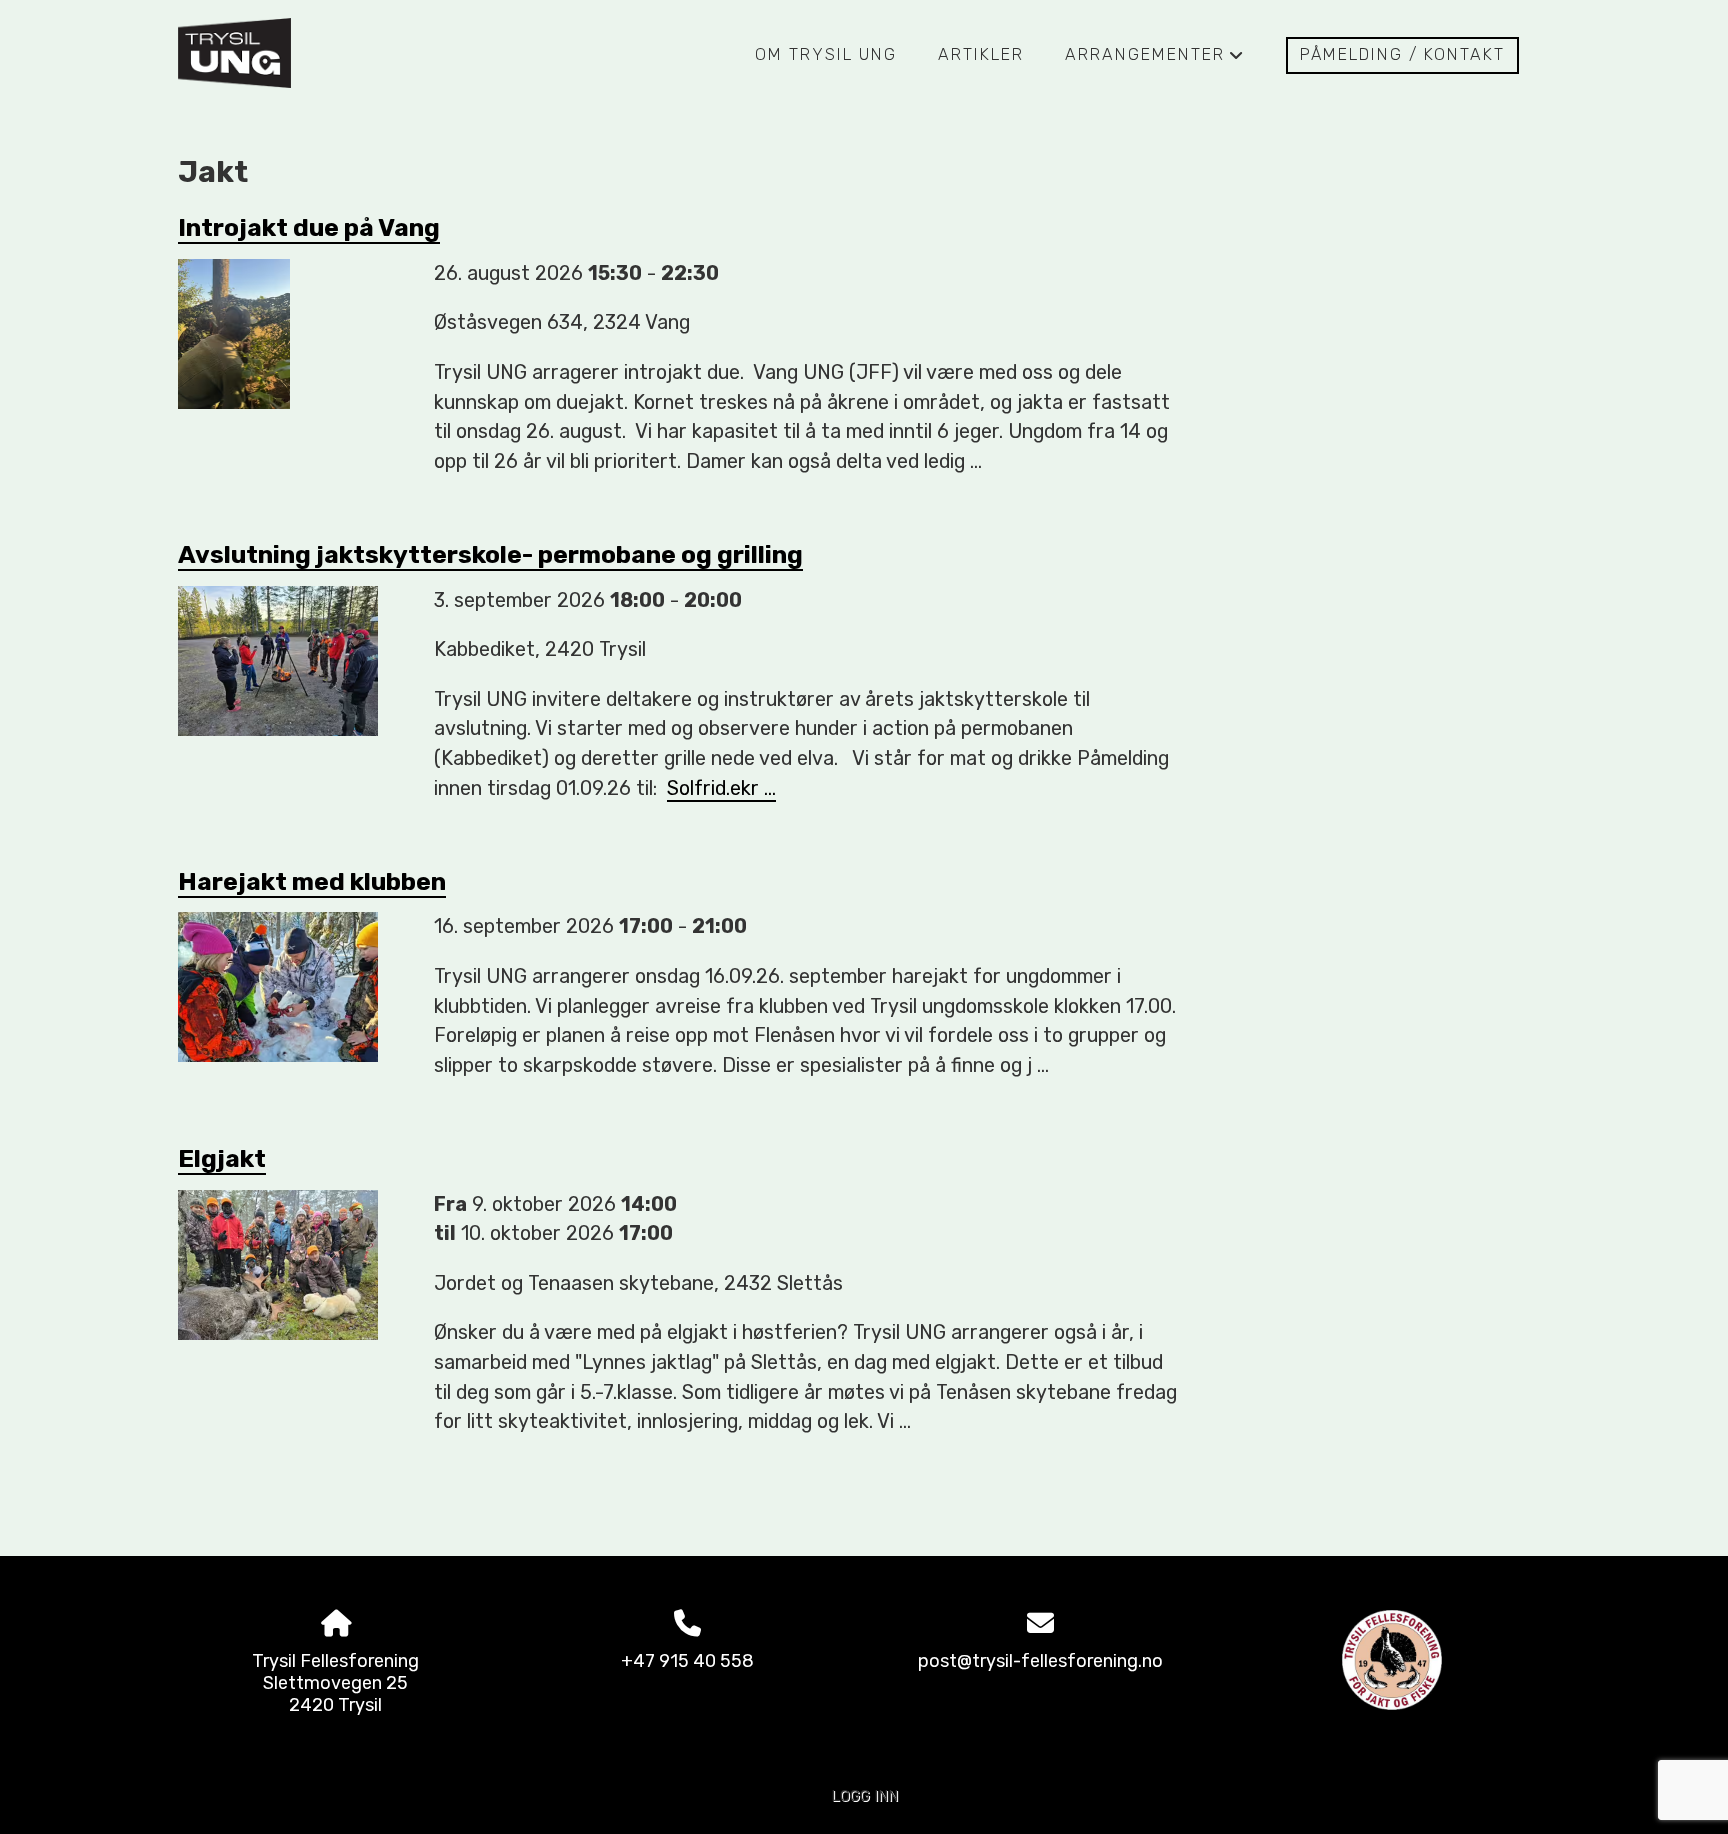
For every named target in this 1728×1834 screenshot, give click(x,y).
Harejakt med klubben (312, 881)
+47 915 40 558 (687, 1661)
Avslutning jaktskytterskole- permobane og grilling (490, 554)
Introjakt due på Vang (309, 227)
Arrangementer (1155, 60)
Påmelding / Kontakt (1402, 54)
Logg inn (864, 1796)
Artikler (981, 54)
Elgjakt (222, 1158)
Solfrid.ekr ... (721, 788)
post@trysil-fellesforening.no (1040, 1661)
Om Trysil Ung (826, 54)
